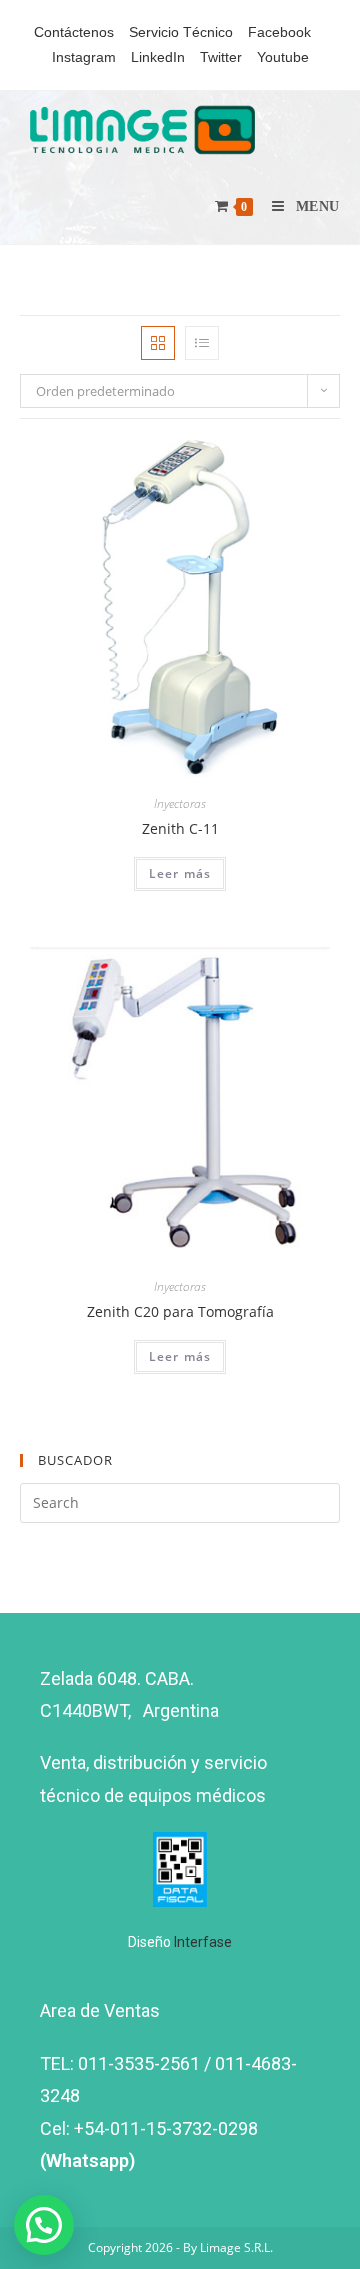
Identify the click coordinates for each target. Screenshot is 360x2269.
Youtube (283, 57)
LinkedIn (158, 57)
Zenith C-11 (180, 828)
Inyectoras (180, 803)
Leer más (180, 873)
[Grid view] (158, 343)
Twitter (221, 57)
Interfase (203, 1942)
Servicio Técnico (181, 32)
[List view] (202, 343)
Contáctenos (74, 32)
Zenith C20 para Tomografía (180, 1311)
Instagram (84, 57)
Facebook (279, 32)
